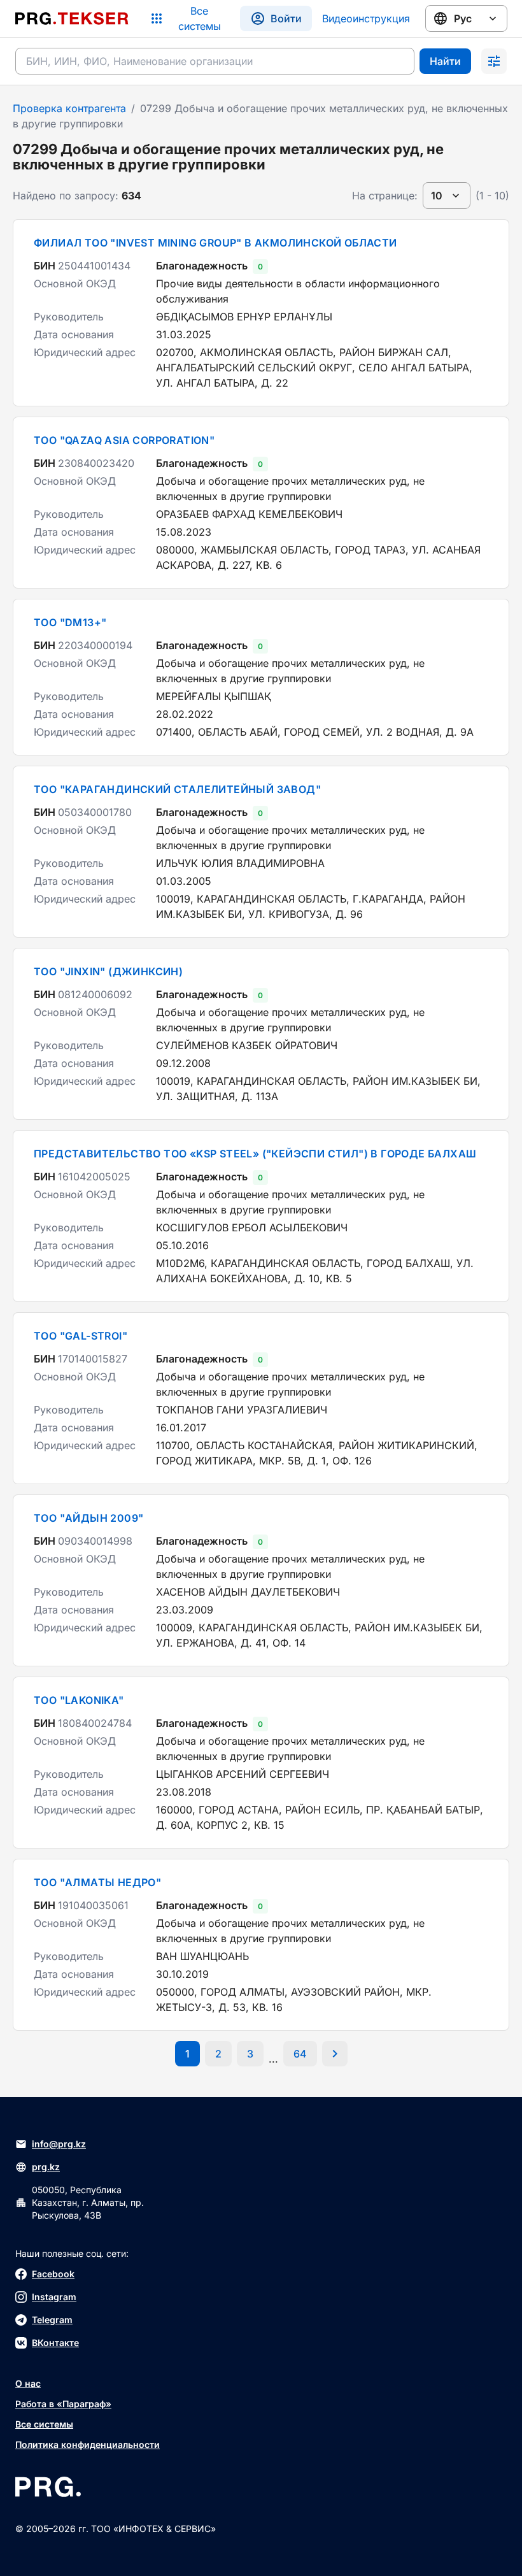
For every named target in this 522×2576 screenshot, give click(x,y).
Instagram (54, 2297)
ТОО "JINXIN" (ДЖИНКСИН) (108, 971)
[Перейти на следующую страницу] (335, 2054)
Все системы (44, 2424)
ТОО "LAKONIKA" (79, 1700)
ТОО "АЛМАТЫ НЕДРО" (97, 1882)
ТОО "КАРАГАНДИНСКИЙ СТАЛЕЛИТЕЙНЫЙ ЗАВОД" (177, 789)
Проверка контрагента (69, 108)
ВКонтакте (55, 2343)
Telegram (52, 2320)
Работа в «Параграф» (63, 2404)
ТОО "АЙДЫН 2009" (88, 1518)
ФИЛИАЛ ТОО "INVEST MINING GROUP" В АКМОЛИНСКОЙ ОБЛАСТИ (215, 243)
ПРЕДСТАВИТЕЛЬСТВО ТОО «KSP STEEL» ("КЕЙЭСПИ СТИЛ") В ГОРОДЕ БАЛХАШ (255, 1154)
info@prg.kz (59, 2144)
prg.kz (46, 2167)
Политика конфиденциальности (88, 2444)
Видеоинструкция (366, 18)
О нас (28, 2383)
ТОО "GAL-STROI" (81, 1336)
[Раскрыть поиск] (494, 61)
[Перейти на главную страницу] (72, 18)
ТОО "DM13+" (70, 622)
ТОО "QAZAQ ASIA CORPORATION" (124, 440)
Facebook (53, 2274)
